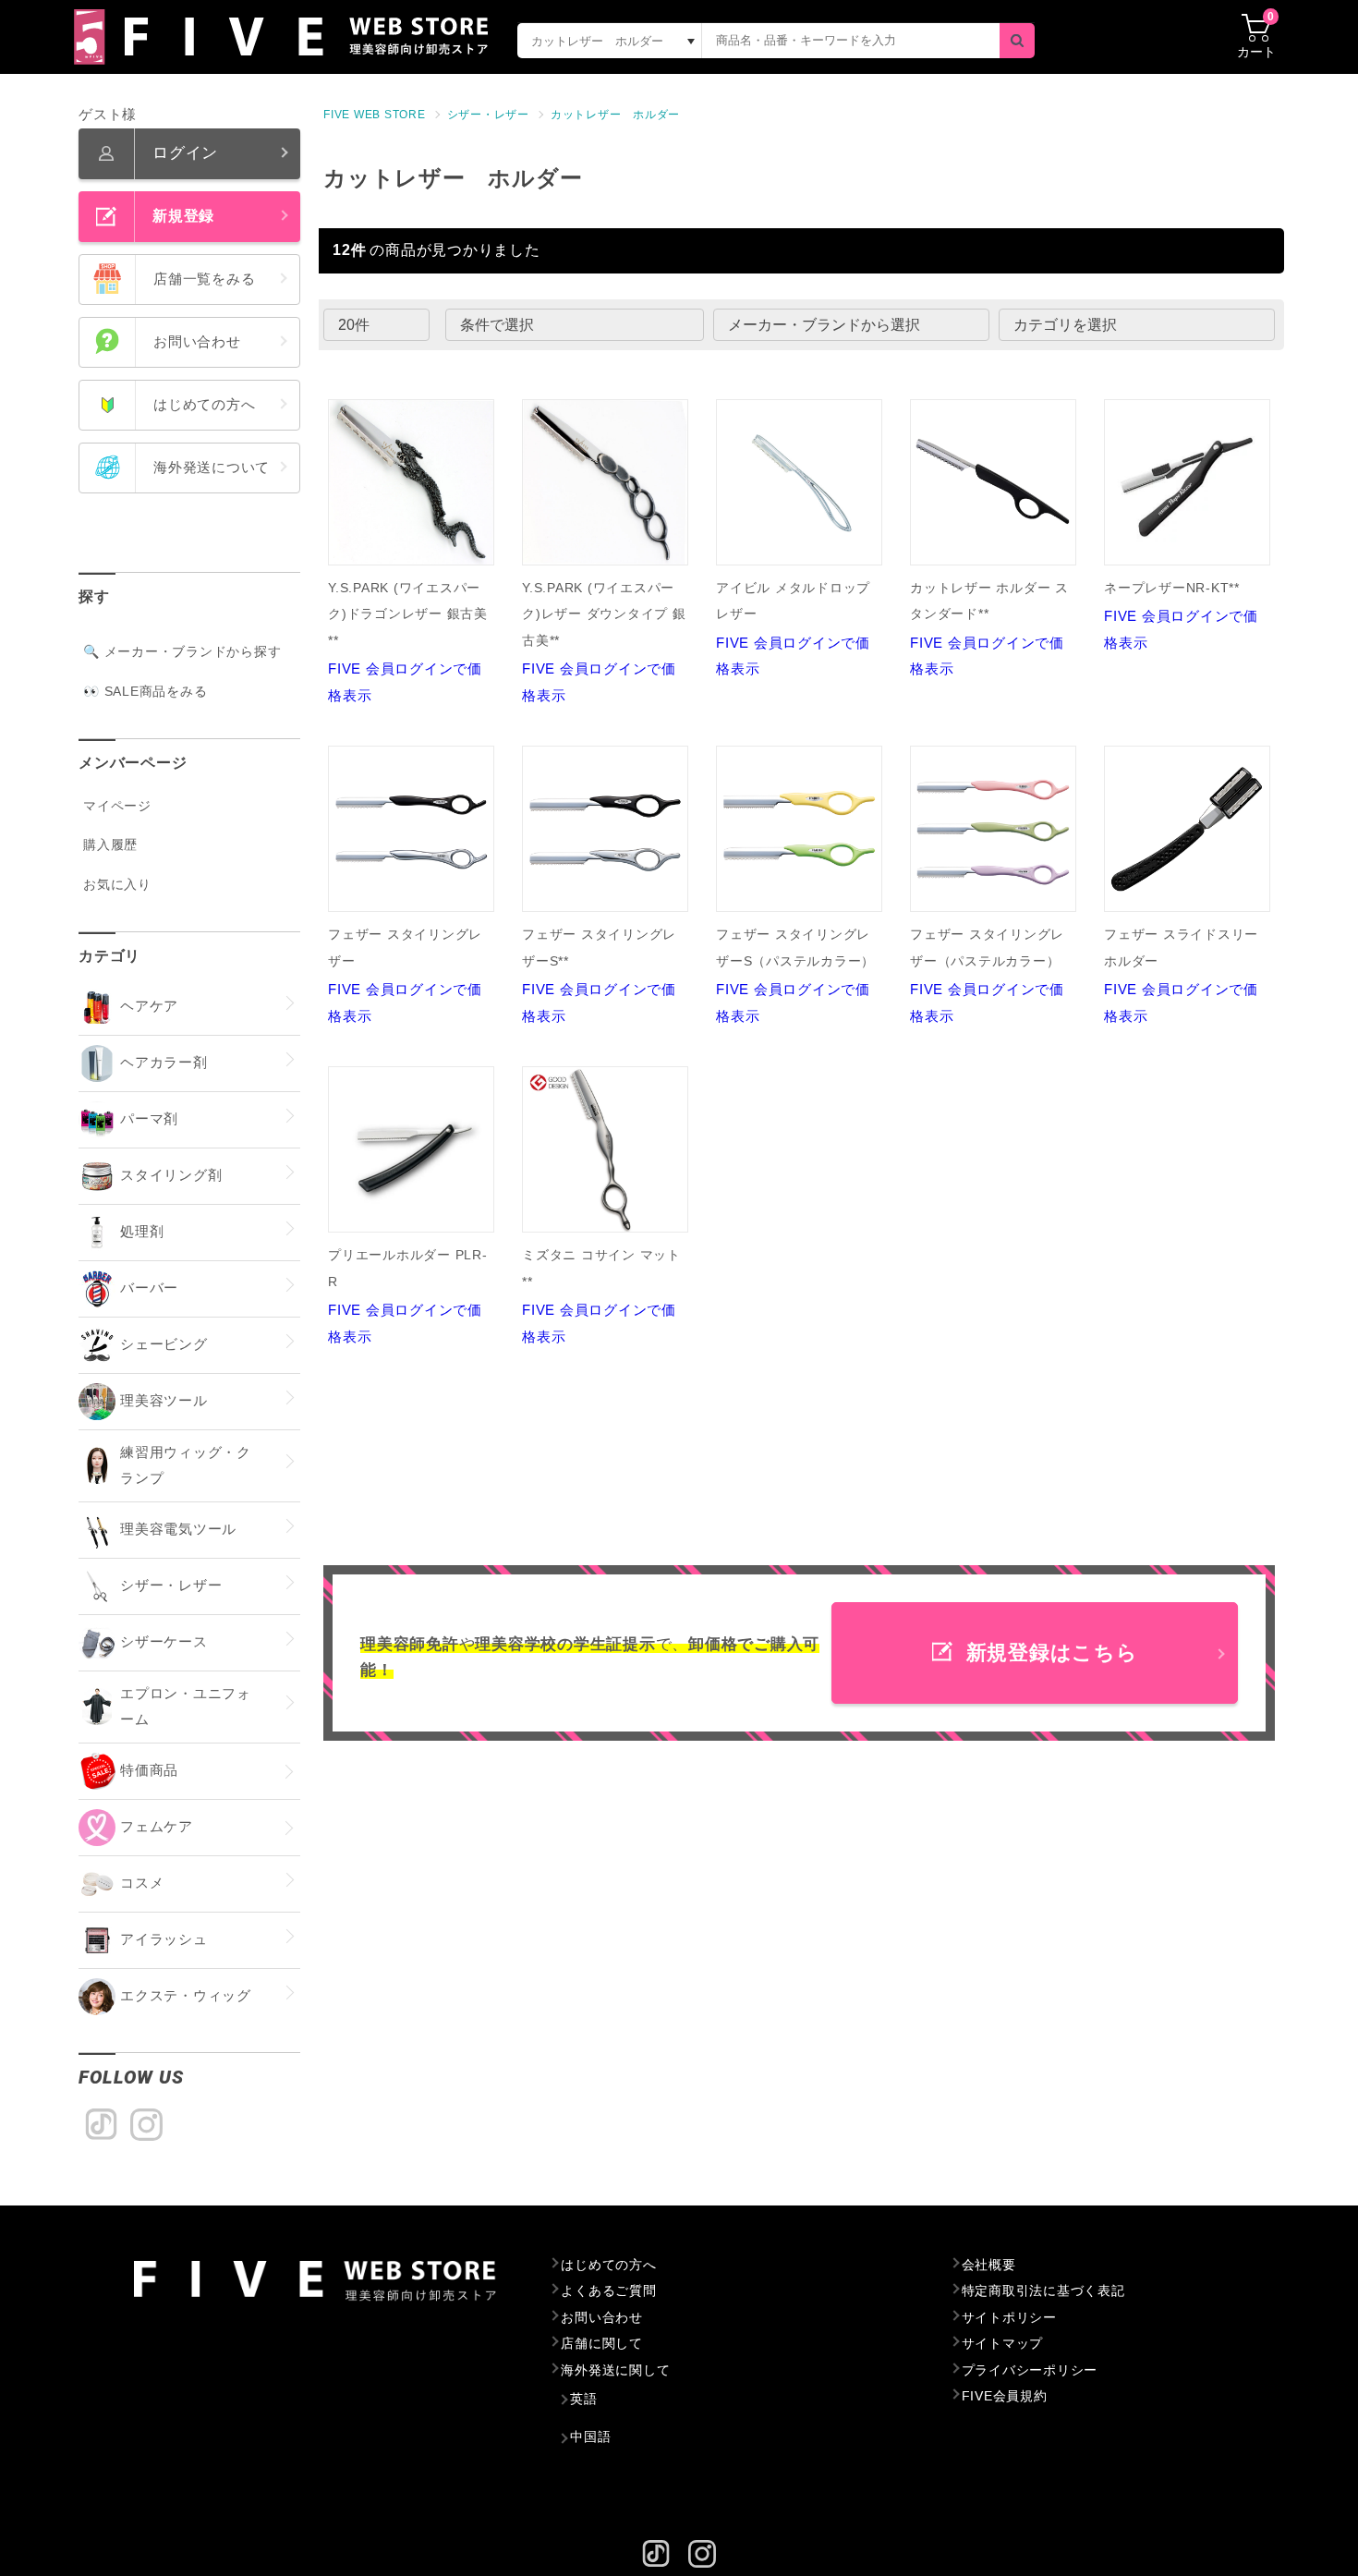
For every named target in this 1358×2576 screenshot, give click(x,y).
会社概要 (989, 2265)
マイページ (117, 806)
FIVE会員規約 (1005, 2396)
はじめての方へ (608, 2265)
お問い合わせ (602, 2317)
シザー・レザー (488, 115)
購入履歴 (110, 844)
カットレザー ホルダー (615, 115)
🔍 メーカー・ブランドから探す (182, 651)
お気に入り (117, 884)
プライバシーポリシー (1030, 2370)
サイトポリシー (1009, 2317)
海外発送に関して (615, 2370)
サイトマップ (1003, 2343)
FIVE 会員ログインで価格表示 (408, 642)
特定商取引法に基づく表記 (1043, 2290)
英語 (584, 2399)
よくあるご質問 (608, 2290)
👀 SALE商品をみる (145, 691)
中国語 (590, 2436)
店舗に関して (602, 2343)
